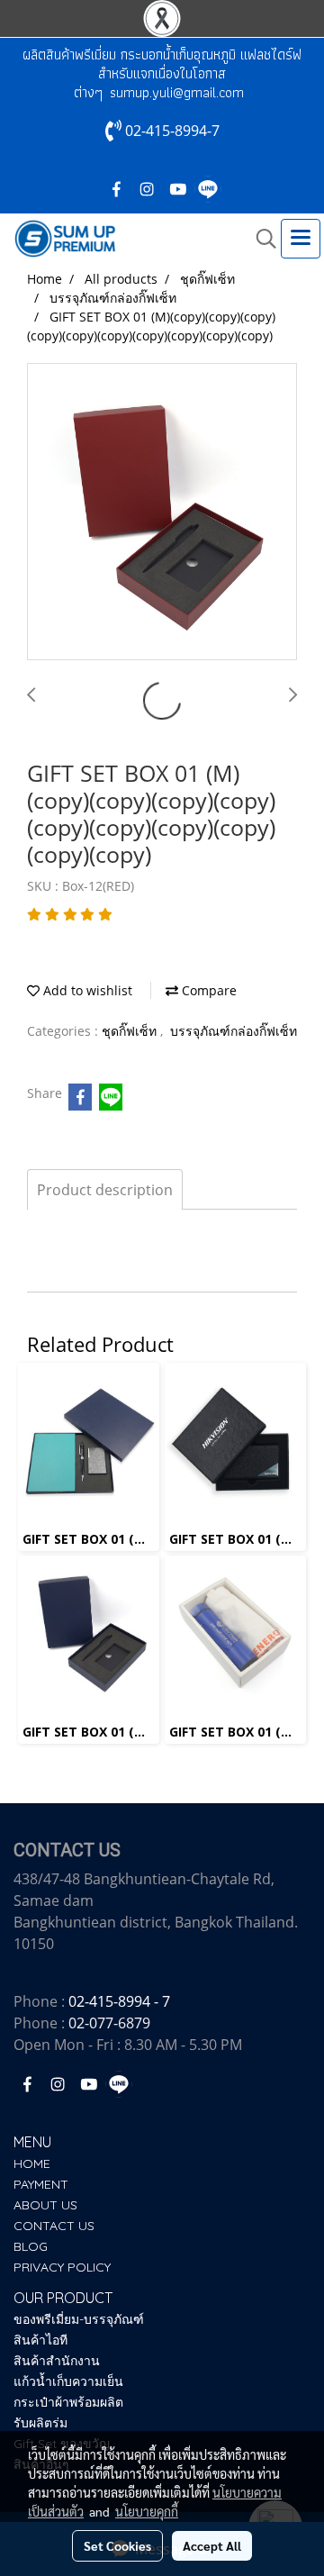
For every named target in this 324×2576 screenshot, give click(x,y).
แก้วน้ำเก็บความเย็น (68, 2381)
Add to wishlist (86, 990)
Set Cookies (117, 2545)
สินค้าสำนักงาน (57, 2361)
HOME (32, 2163)
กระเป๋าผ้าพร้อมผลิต (68, 2402)
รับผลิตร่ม (40, 2423)
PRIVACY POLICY (62, 2267)
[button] (260, 239)
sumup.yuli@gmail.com (177, 92)
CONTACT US (54, 2226)
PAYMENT (41, 2184)
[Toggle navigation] (301, 239)
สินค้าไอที (40, 2340)
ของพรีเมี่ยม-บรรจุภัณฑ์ (79, 2319)
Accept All (212, 2545)
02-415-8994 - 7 (119, 2001)
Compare (207, 990)
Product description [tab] (105, 1190)
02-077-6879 (109, 2023)
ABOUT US (45, 2205)
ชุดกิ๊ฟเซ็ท (131, 1031)
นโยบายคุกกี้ (147, 2511)
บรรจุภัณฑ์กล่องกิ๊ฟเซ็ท (234, 1031)
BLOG (31, 2246)
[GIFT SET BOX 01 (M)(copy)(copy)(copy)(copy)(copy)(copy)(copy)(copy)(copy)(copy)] (162, 512)
